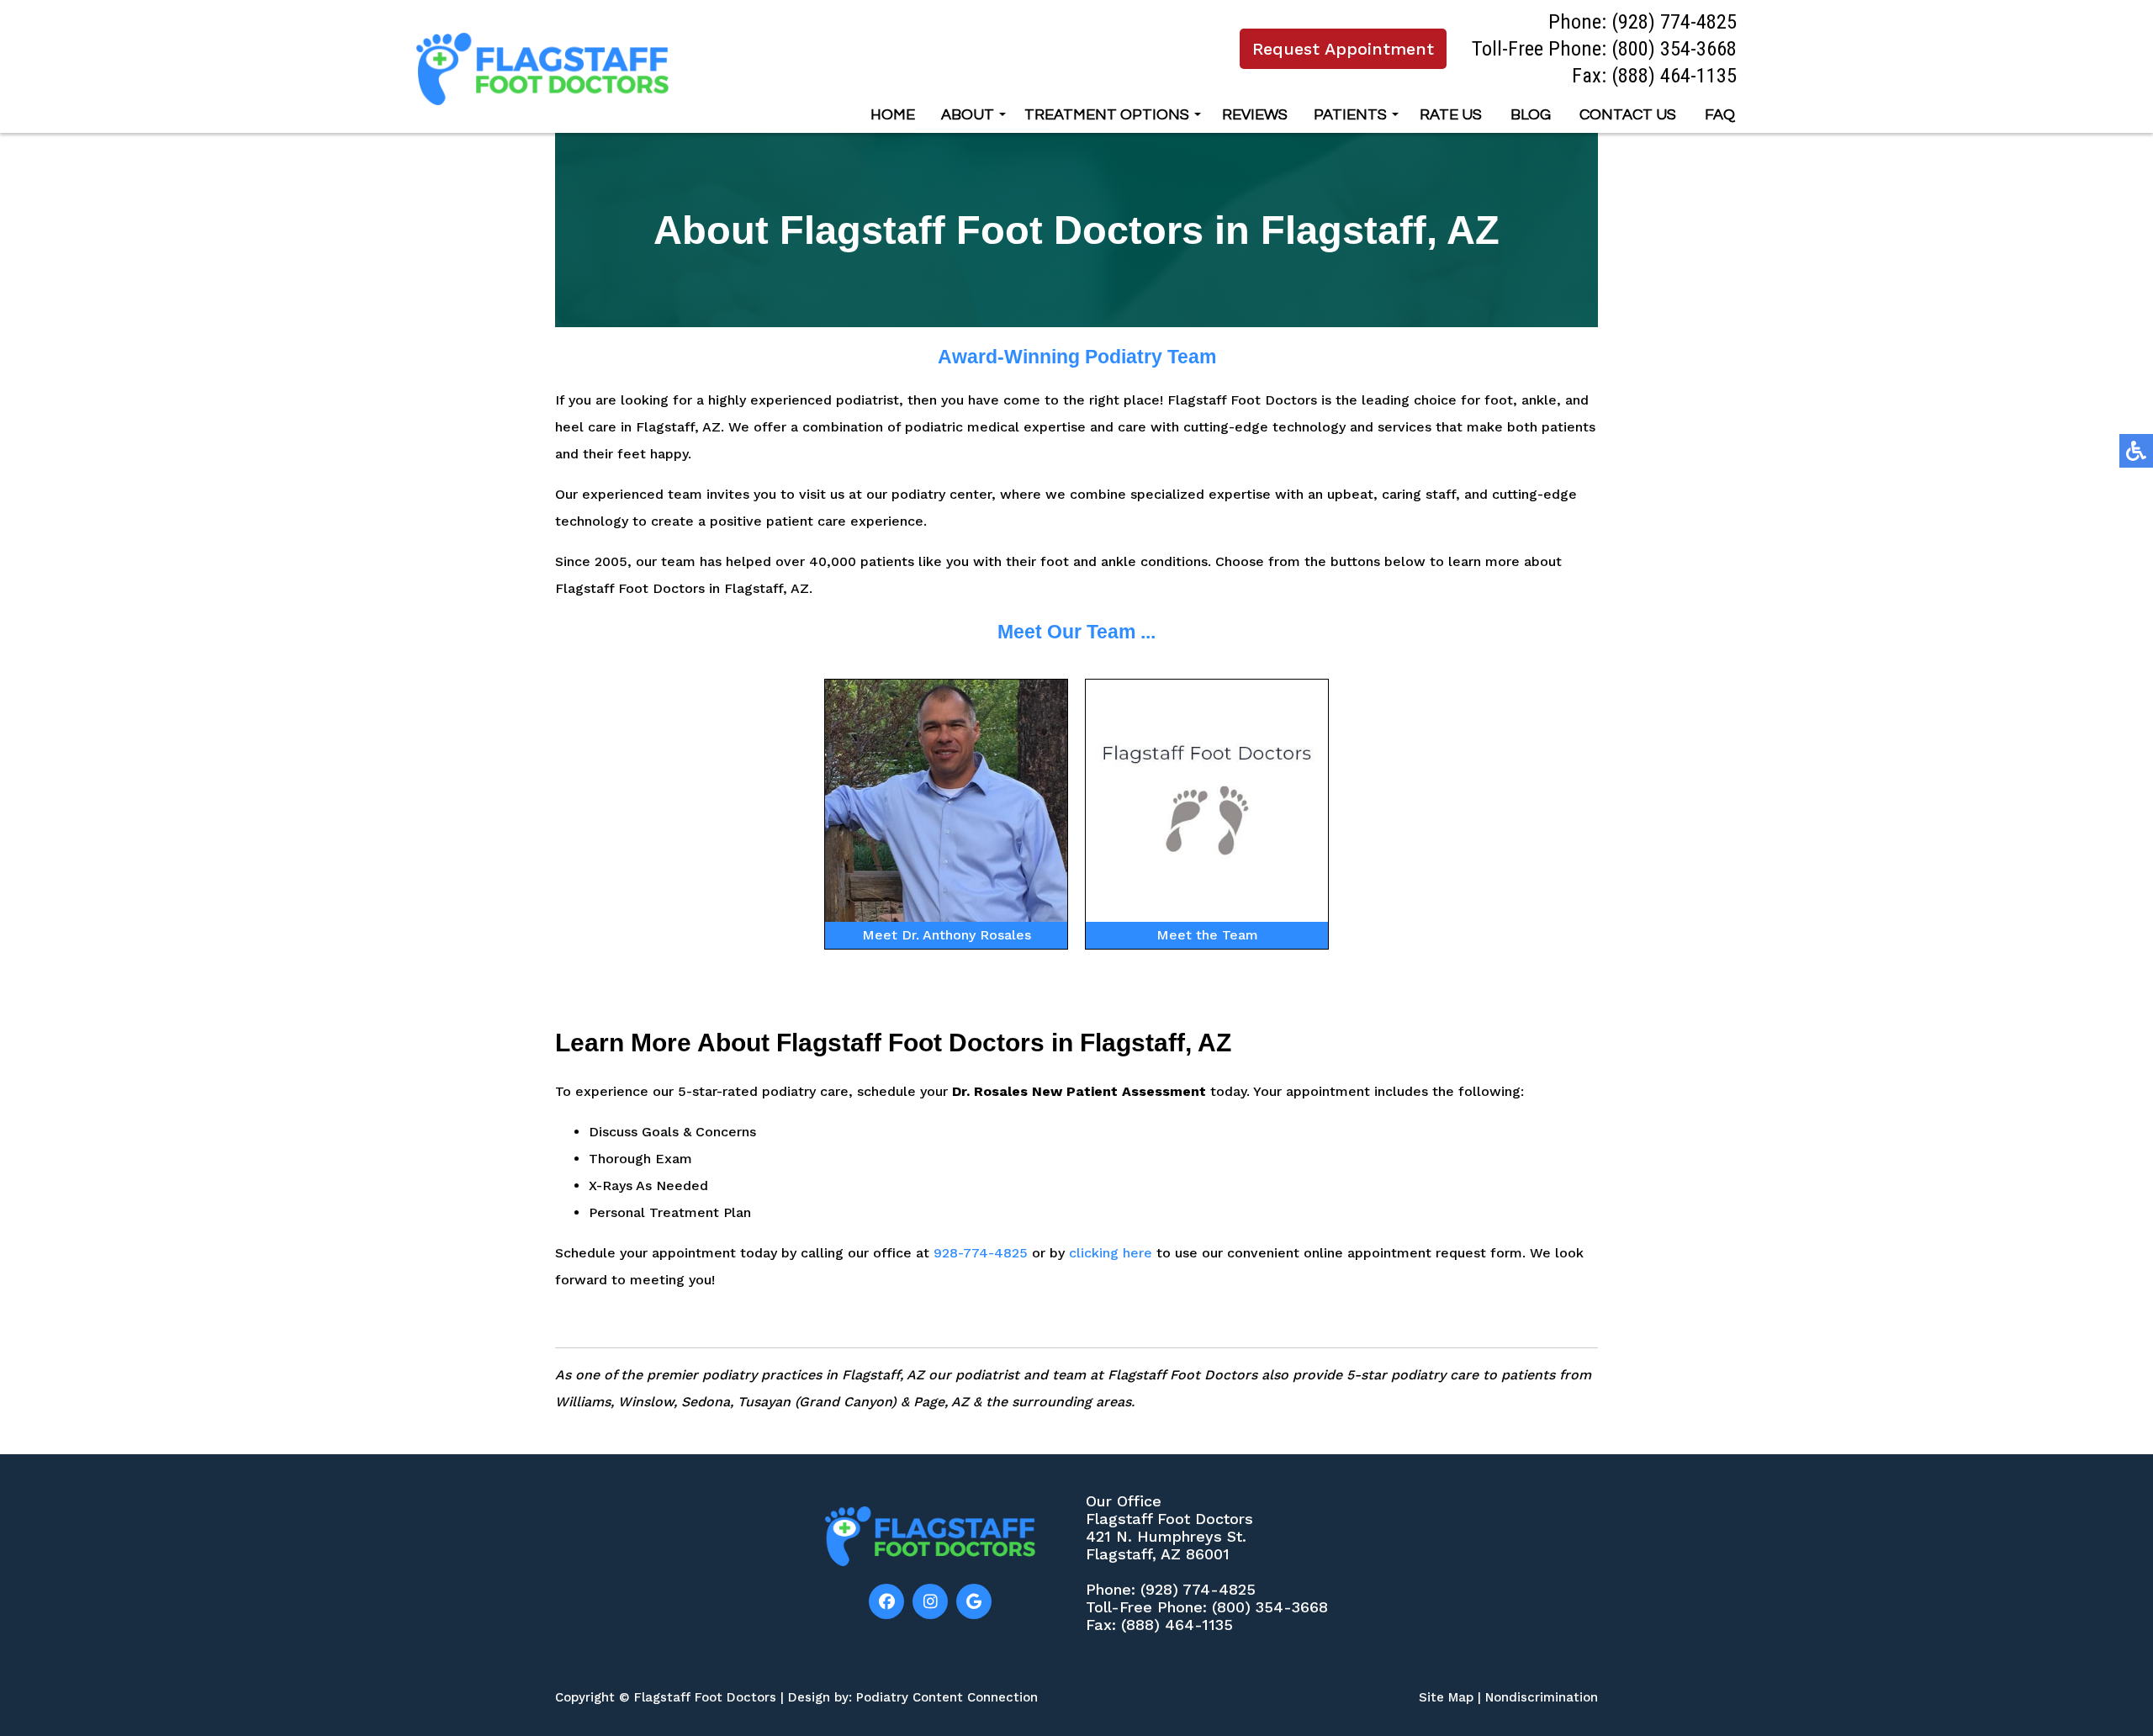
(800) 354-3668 (1674, 48)
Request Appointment (1343, 49)
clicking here (1111, 1253)
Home (893, 115)
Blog (1531, 115)
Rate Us (1451, 115)
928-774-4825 (981, 1253)
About (968, 115)
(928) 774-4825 (1674, 21)
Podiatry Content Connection (947, 1697)
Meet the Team (1207, 935)
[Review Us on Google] (974, 1601)
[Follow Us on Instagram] (930, 1601)
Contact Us (1628, 115)
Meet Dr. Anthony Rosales (947, 935)
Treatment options (1107, 115)
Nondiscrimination (1542, 1697)
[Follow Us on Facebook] (886, 1601)
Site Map (1446, 1697)
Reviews (1255, 115)
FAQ (1720, 115)
